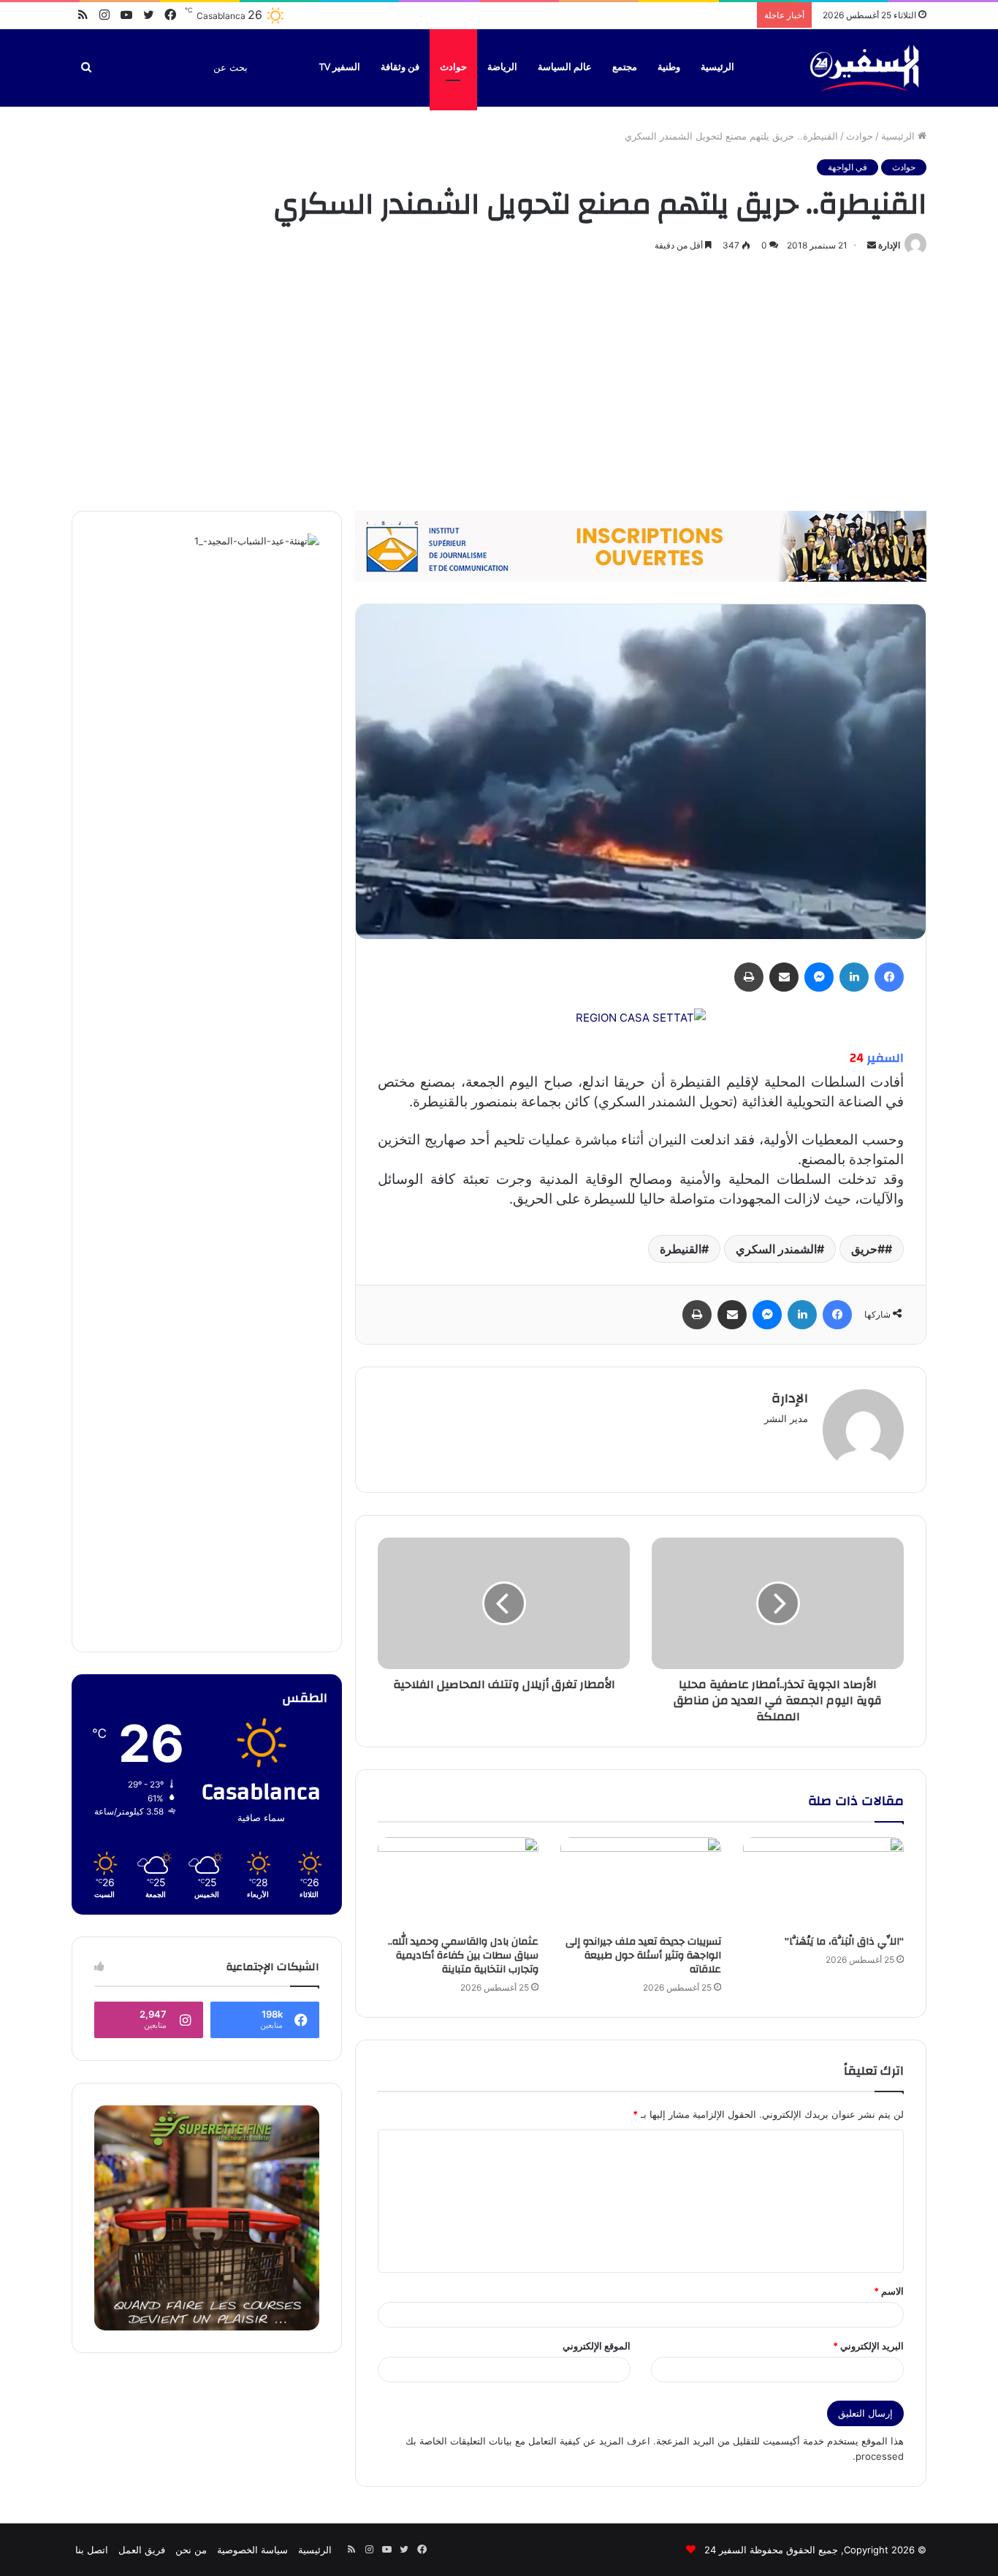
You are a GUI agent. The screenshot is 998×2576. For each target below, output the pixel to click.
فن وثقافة (400, 67)
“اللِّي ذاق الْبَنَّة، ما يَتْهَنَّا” (844, 1942)
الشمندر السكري (776, 1249)
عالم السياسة (565, 67)
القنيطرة (681, 1249)
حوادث (453, 67)
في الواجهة (847, 167)
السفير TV (340, 67)
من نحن (191, 2550)
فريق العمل (142, 2550)
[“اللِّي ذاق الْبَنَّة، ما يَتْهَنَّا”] (823, 1882)
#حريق (868, 1249)
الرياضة (502, 67)
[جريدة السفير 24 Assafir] (864, 68)
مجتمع (625, 67)
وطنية (669, 67)
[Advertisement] (499, 379)
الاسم (889, 2291)
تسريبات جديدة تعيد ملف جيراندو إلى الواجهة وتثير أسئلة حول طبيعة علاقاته (643, 1956)
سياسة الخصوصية (252, 2550)
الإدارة (889, 245)
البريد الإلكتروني (868, 2346)
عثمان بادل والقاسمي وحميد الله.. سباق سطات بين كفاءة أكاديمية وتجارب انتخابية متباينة (463, 1956)
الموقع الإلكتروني (597, 2346)
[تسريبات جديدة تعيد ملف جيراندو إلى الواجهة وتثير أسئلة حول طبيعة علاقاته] (641, 1882)
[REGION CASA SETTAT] (641, 1017)
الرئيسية (717, 67)
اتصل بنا (92, 2550)
